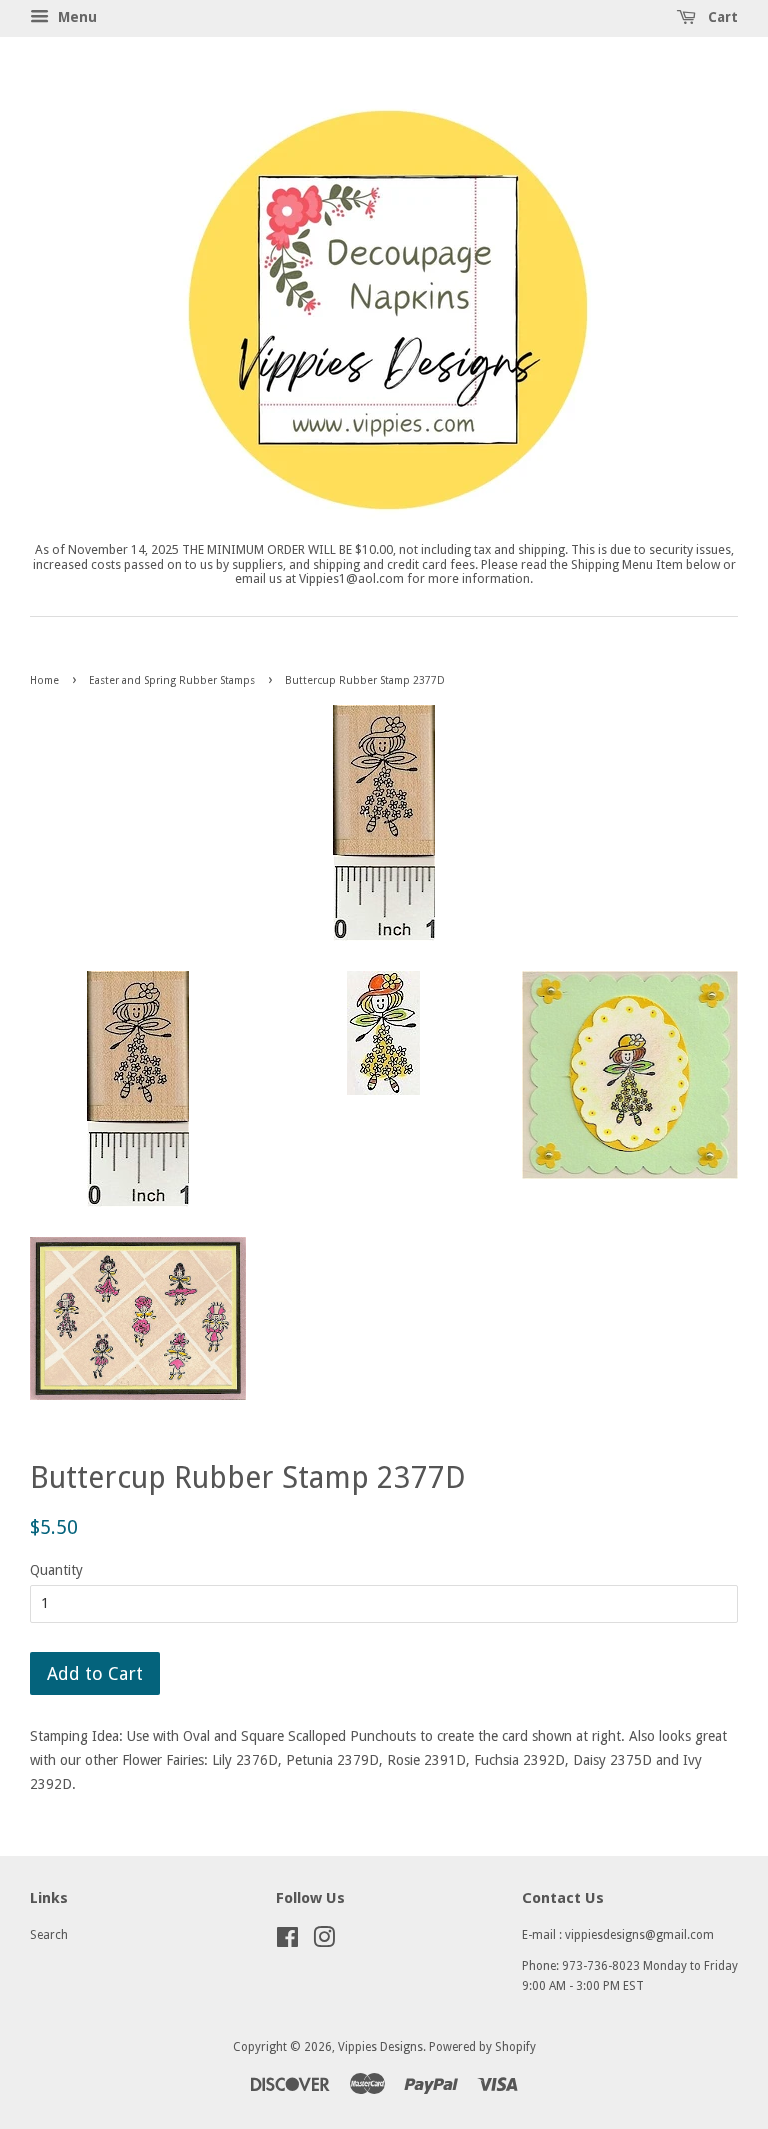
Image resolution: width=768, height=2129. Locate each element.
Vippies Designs (380, 2047)
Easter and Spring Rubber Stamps (172, 680)
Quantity (56, 1570)
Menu (75, 17)
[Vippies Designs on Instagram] (324, 1942)
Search (49, 1935)
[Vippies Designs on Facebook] (287, 1942)
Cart (721, 17)
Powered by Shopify (482, 2047)
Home (44, 680)
